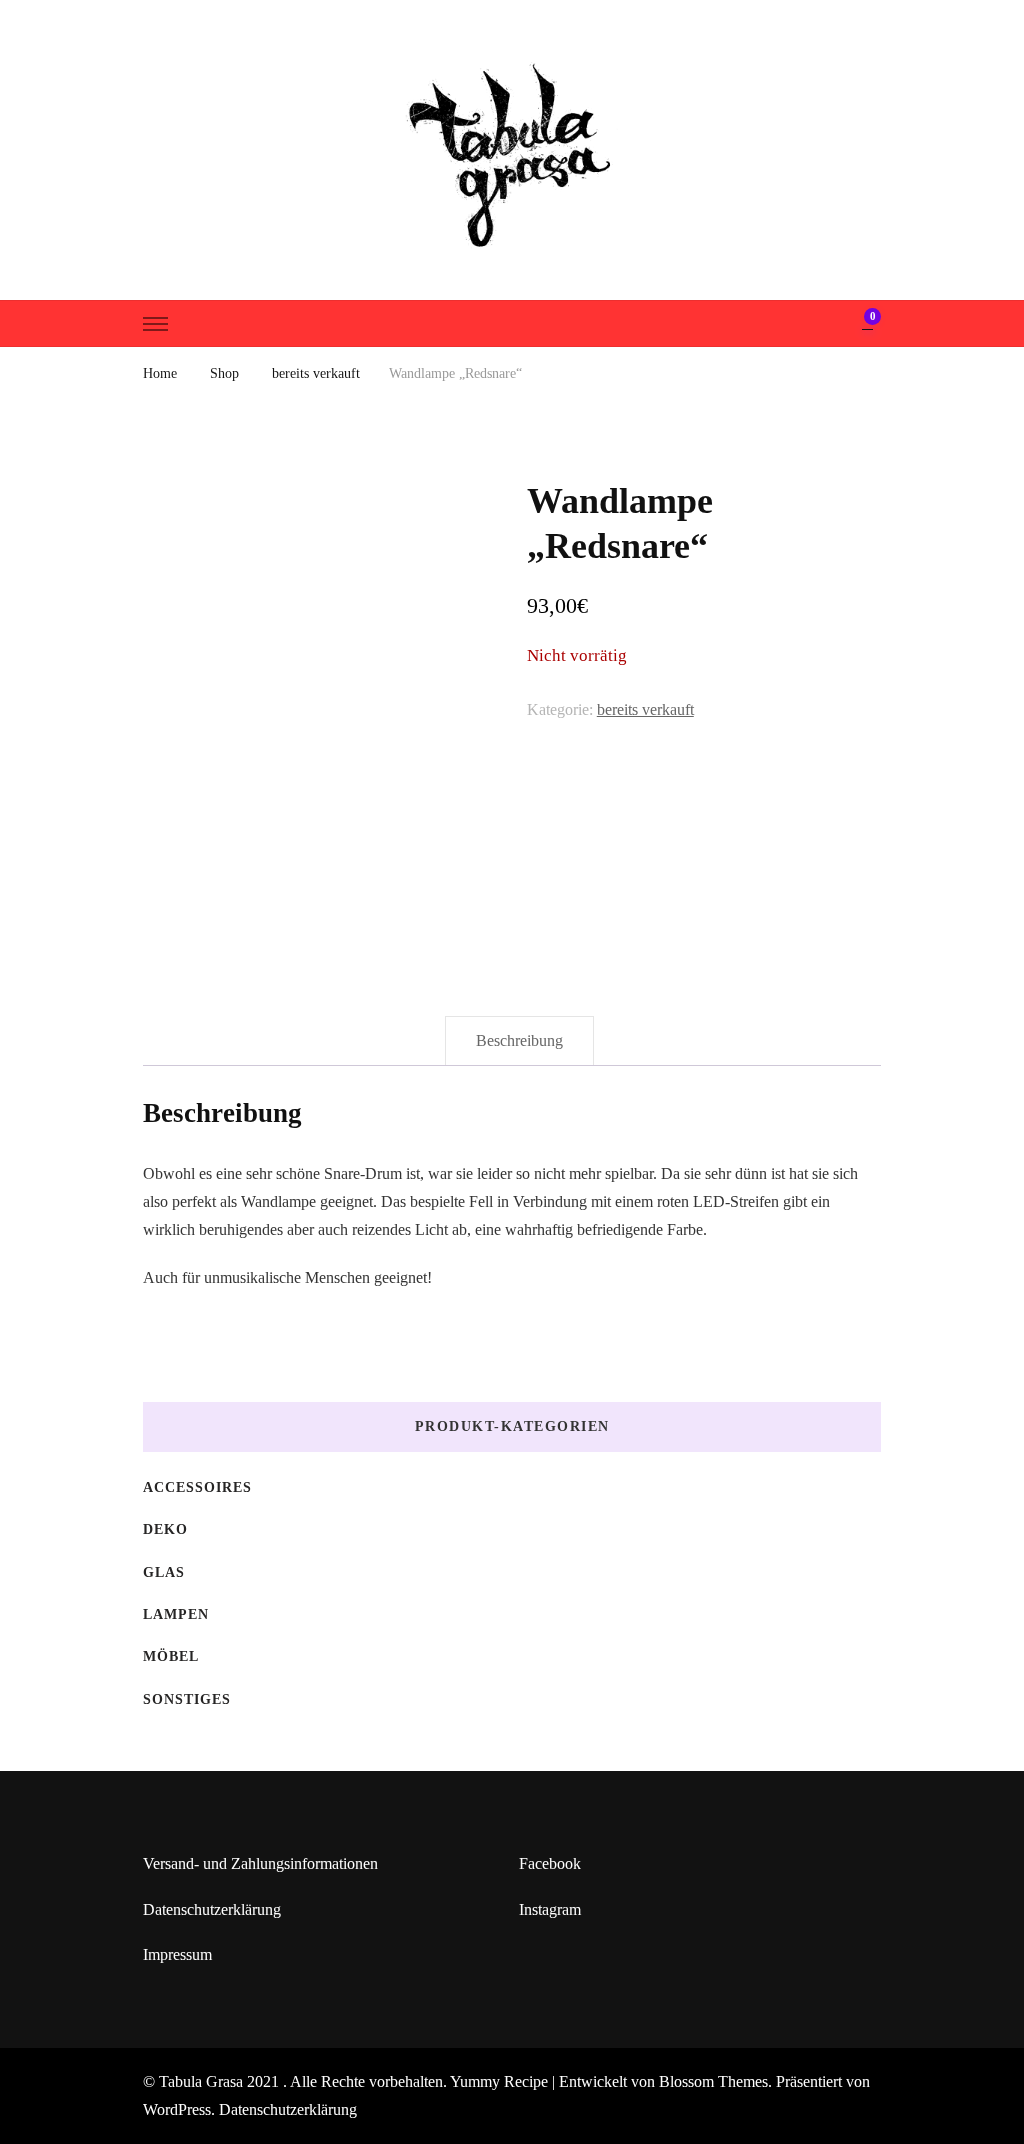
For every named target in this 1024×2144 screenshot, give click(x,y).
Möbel (171, 1656)
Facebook (550, 1863)
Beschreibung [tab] (519, 1040)
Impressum (177, 1954)
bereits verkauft (645, 709)
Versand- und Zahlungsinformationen (260, 1863)
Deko (165, 1529)
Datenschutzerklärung (212, 1909)
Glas (164, 1572)
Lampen (176, 1614)
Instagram (550, 1909)
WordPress (177, 2109)
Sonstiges (187, 1699)
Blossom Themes (713, 2081)
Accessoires (197, 1487)
